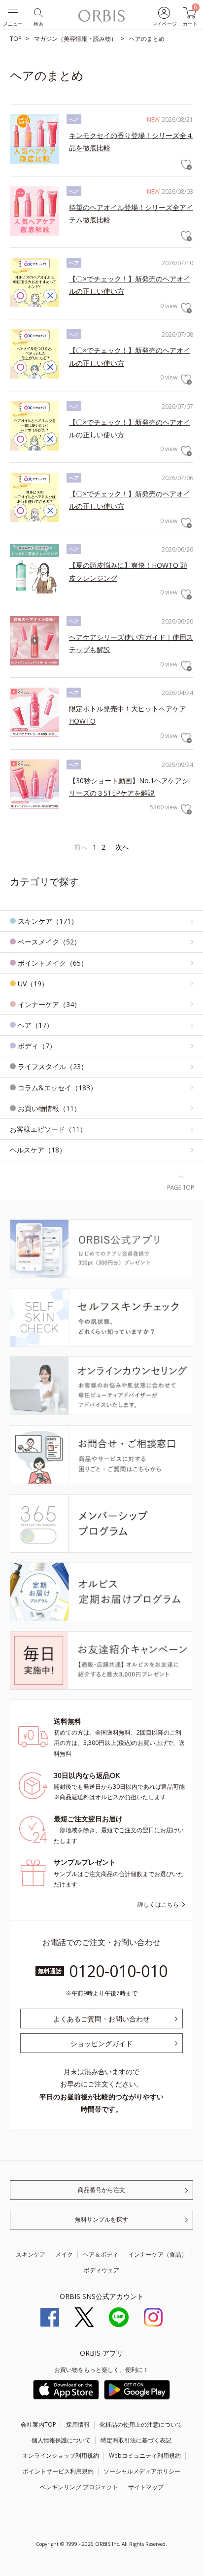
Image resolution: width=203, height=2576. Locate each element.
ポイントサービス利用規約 (58, 2471)
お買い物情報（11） (49, 1108)
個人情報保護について (61, 2440)
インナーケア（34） (49, 1004)
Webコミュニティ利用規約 (145, 2455)
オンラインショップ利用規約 (61, 2455)
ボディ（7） (37, 1046)
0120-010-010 (118, 1971)
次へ (122, 847)
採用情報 (78, 2424)
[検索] (38, 12)
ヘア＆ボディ (101, 2254)
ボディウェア (101, 2270)
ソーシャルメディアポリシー (142, 2471)
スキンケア (31, 2254)
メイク (64, 2254)
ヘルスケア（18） (38, 1150)
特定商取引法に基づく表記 (136, 2440)
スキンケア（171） (48, 921)
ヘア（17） (35, 1025)
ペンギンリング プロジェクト (79, 2487)
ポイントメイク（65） (53, 963)
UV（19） (33, 984)
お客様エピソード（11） (48, 1129)
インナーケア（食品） (158, 2254)
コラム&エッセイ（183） (57, 1088)
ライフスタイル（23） (53, 1066)
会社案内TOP (38, 2424)
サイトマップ (146, 2487)
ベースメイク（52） (49, 942)
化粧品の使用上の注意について (141, 2424)
